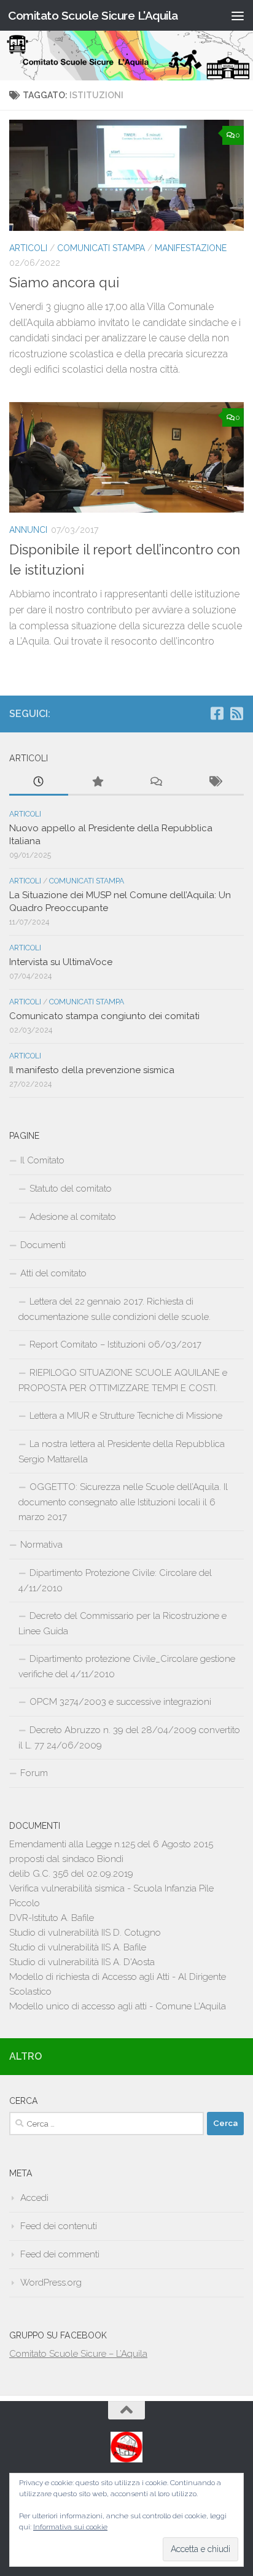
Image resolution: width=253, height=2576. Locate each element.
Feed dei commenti (60, 2254)
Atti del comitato (53, 1273)
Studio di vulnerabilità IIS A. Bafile (78, 1947)
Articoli (28, 248)
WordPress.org (51, 2283)
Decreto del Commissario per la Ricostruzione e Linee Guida (123, 1624)
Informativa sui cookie (70, 2527)
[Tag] (215, 782)
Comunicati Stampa (101, 248)
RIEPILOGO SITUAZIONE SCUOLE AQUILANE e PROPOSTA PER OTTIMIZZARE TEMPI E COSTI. (123, 1380)
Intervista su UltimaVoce (61, 962)
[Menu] (238, 15)
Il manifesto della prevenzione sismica (92, 1070)
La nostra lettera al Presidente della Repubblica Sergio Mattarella (122, 1452)
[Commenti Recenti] (156, 782)
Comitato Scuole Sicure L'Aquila (93, 15)
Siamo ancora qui (64, 282)
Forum (34, 1773)
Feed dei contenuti (59, 2226)
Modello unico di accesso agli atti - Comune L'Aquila (118, 2006)
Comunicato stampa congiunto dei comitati (104, 1016)
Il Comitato (42, 1160)
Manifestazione (191, 248)
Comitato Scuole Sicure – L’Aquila (78, 2354)
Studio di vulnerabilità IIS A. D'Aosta (82, 1962)
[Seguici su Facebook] (217, 713)
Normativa (41, 1545)
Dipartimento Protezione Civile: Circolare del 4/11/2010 (115, 1581)
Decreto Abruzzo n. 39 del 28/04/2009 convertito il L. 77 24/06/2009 (129, 1738)
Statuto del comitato (71, 1189)
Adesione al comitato (73, 1217)
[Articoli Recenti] (39, 782)
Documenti (43, 1245)
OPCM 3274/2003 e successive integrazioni (120, 1702)
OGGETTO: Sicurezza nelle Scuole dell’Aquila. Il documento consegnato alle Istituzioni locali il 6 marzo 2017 (123, 1502)
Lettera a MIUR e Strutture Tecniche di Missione (126, 1416)
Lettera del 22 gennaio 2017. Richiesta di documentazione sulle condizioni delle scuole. (115, 1309)
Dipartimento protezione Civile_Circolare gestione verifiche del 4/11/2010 (127, 1666)
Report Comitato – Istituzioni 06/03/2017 (115, 1344)
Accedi (34, 2198)
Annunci (28, 530)
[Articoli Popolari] (98, 782)
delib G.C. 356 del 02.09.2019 (71, 1874)
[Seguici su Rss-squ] (236, 713)
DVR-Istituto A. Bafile (52, 1918)
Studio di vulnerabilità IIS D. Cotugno (85, 1933)
